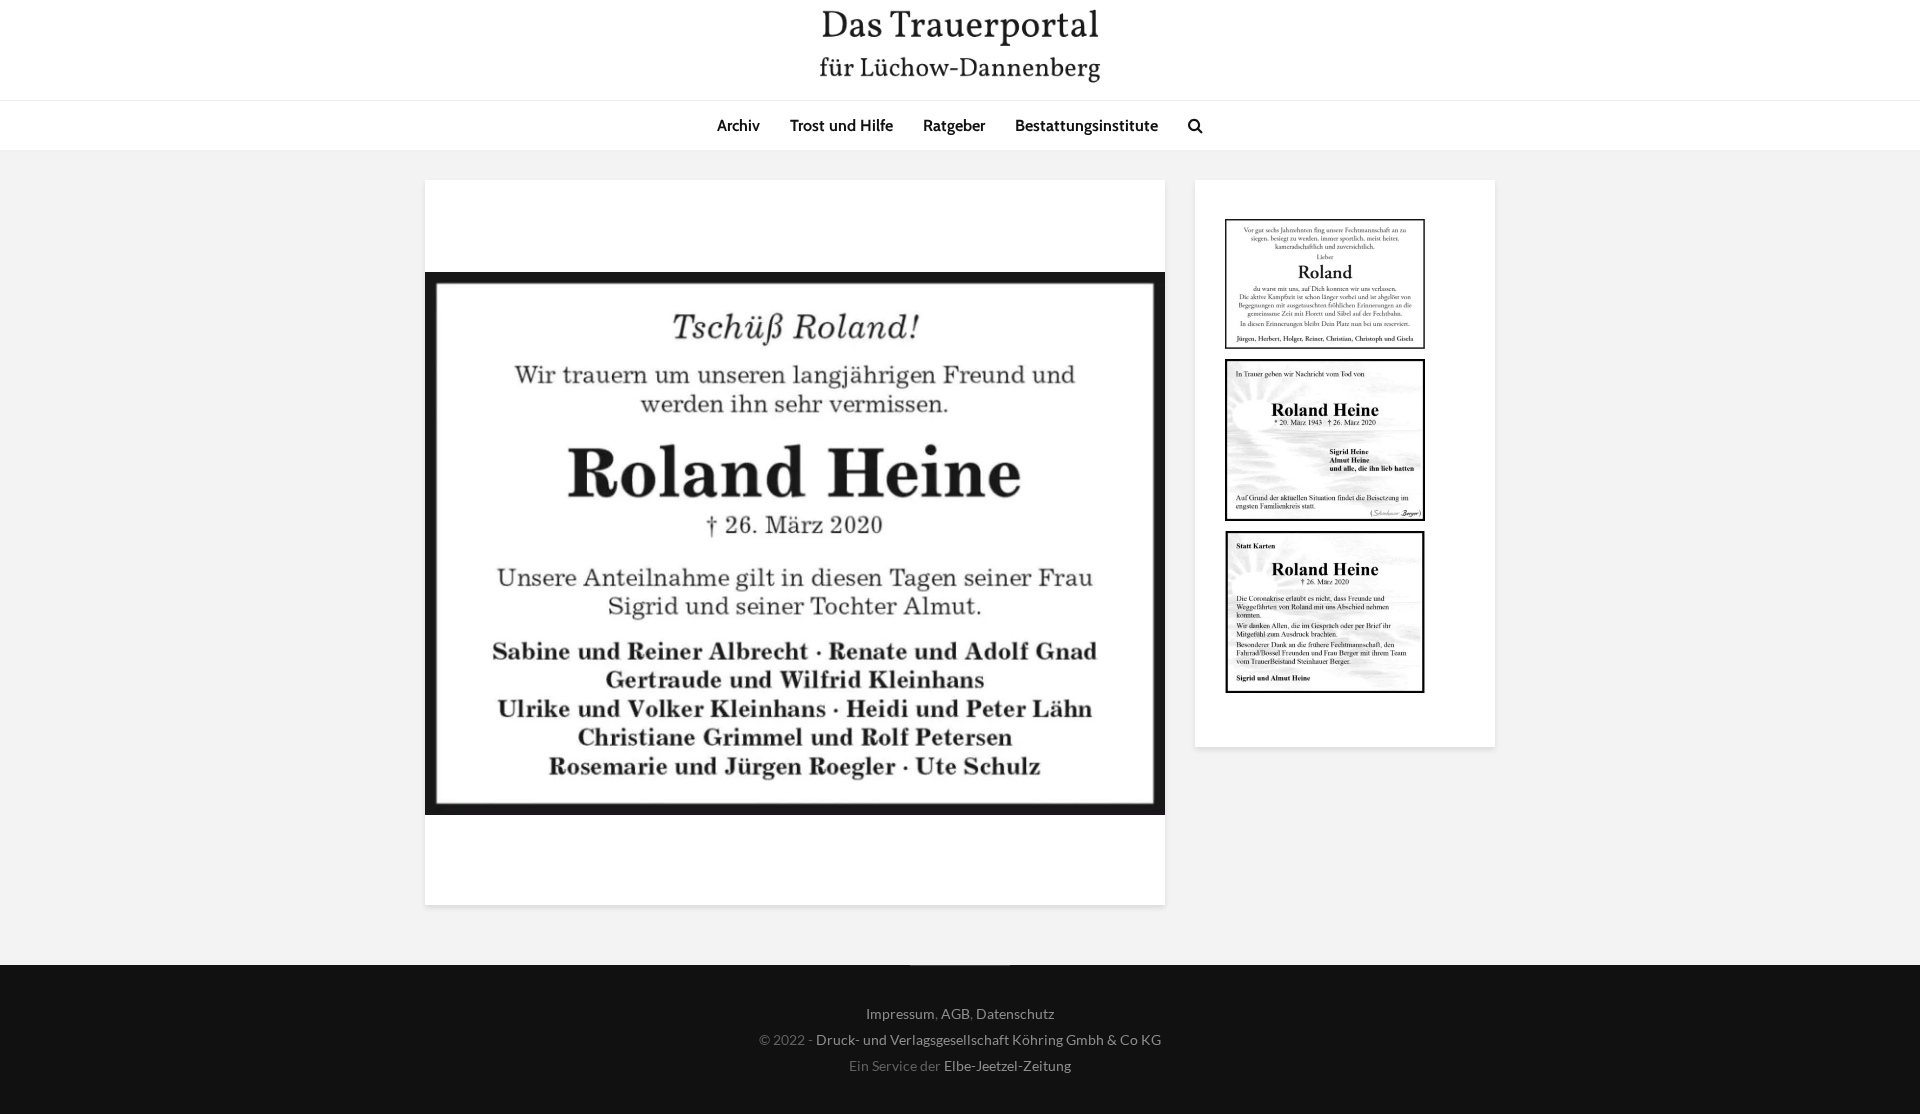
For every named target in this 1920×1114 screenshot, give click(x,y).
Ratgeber (954, 125)
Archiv (738, 125)
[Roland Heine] (1325, 287)
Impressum (900, 1013)
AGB (955, 1013)
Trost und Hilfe (841, 125)
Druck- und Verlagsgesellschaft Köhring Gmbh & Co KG (988, 1039)
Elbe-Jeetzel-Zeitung (1007, 1065)
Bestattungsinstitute (1086, 125)
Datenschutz (1015, 1013)
